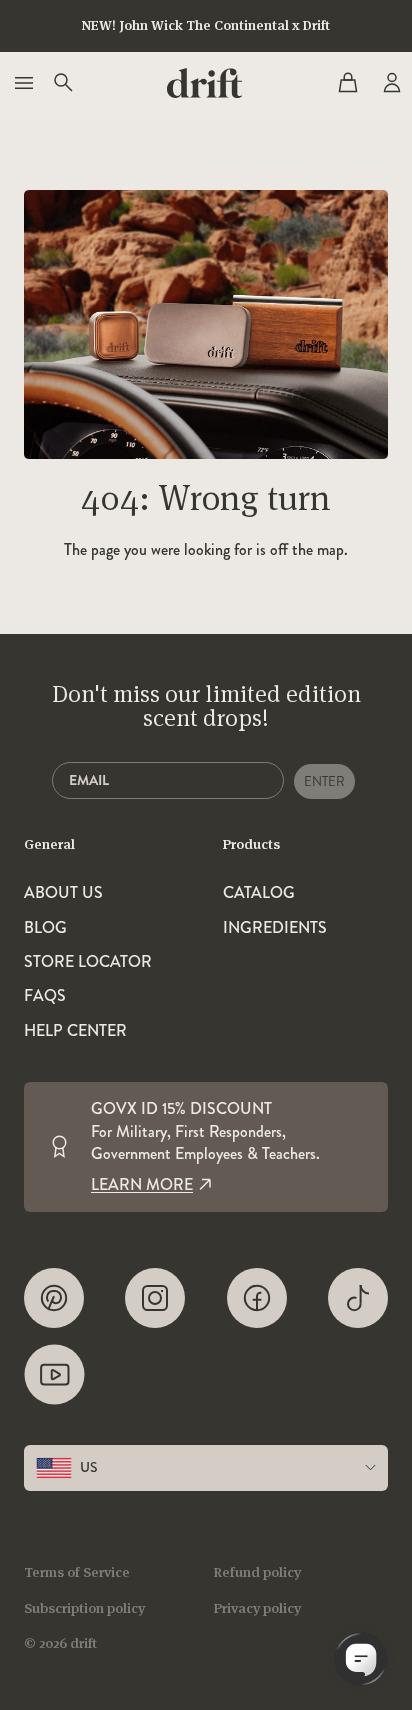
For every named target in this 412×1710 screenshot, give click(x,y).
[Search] (62, 83)
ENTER (324, 781)
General (49, 844)
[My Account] (390, 83)
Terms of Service (77, 1572)
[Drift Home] (204, 83)
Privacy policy (257, 1608)
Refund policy (257, 1572)
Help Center (75, 1031)
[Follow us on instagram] (155, 1298)
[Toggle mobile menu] (22, 83)
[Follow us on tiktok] (358, 1298)
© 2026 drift (60, 1643)
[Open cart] (348, 83)
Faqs (45, 996)
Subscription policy (84, 1608)
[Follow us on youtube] (54, 1374)
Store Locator (88, 962)
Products (251, 844)
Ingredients (275, 928)
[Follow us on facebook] (257, 1298)
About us (63, 893)
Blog (45, 928)
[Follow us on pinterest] (54, 1298)
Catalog (259, 893)
